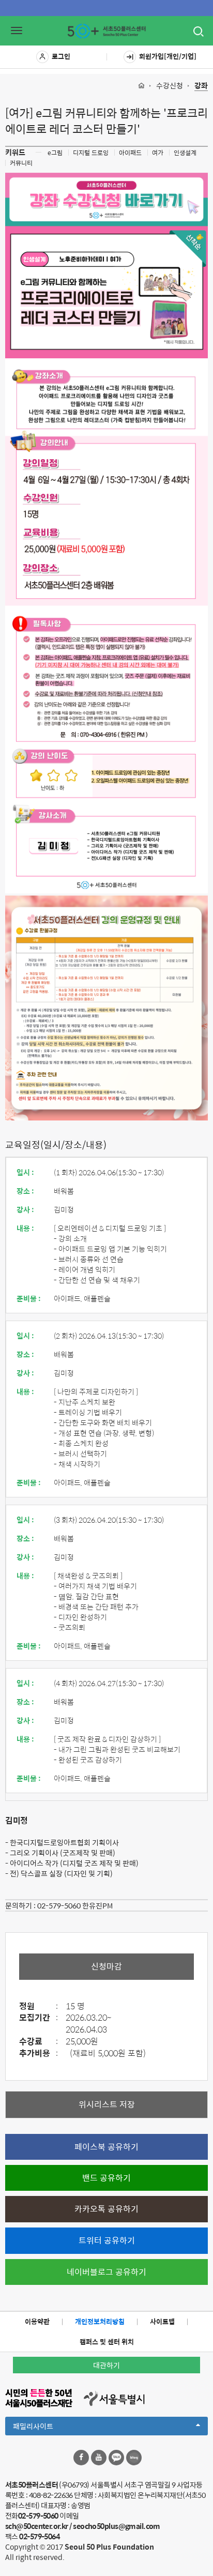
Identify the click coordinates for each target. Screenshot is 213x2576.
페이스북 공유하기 (106, 2147)
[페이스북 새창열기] (81, 2458)
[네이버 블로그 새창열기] (134, 2458)
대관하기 (106, 2365)
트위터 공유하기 (107, 2240)
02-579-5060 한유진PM (75, 1905)
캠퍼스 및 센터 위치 (107, 2342)
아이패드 (130, 153)
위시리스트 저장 (107, 2104)
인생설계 (185, 153)
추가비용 (39, 2054)
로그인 (61, 56)
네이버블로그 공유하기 (106, 2272)
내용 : (25, 1228)
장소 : (25, 1191)
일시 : (25, 1172)
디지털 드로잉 (91, 153)
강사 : (25, 1209)
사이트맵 (162, 2321)
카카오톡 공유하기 (106, 2209)
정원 (39, 2006)
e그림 (55, 153)
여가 (158, 153)
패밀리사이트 (51, 2428)
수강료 (39, 2042)
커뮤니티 (21, 163)
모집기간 (39, 2018)
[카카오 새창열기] (116, 2458)
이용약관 (37, 2321)
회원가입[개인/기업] (168, 56)
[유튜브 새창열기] (99, 2458)
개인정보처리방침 (100, 2321)
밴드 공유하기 (106, 2178)
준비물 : (29, 1298)
